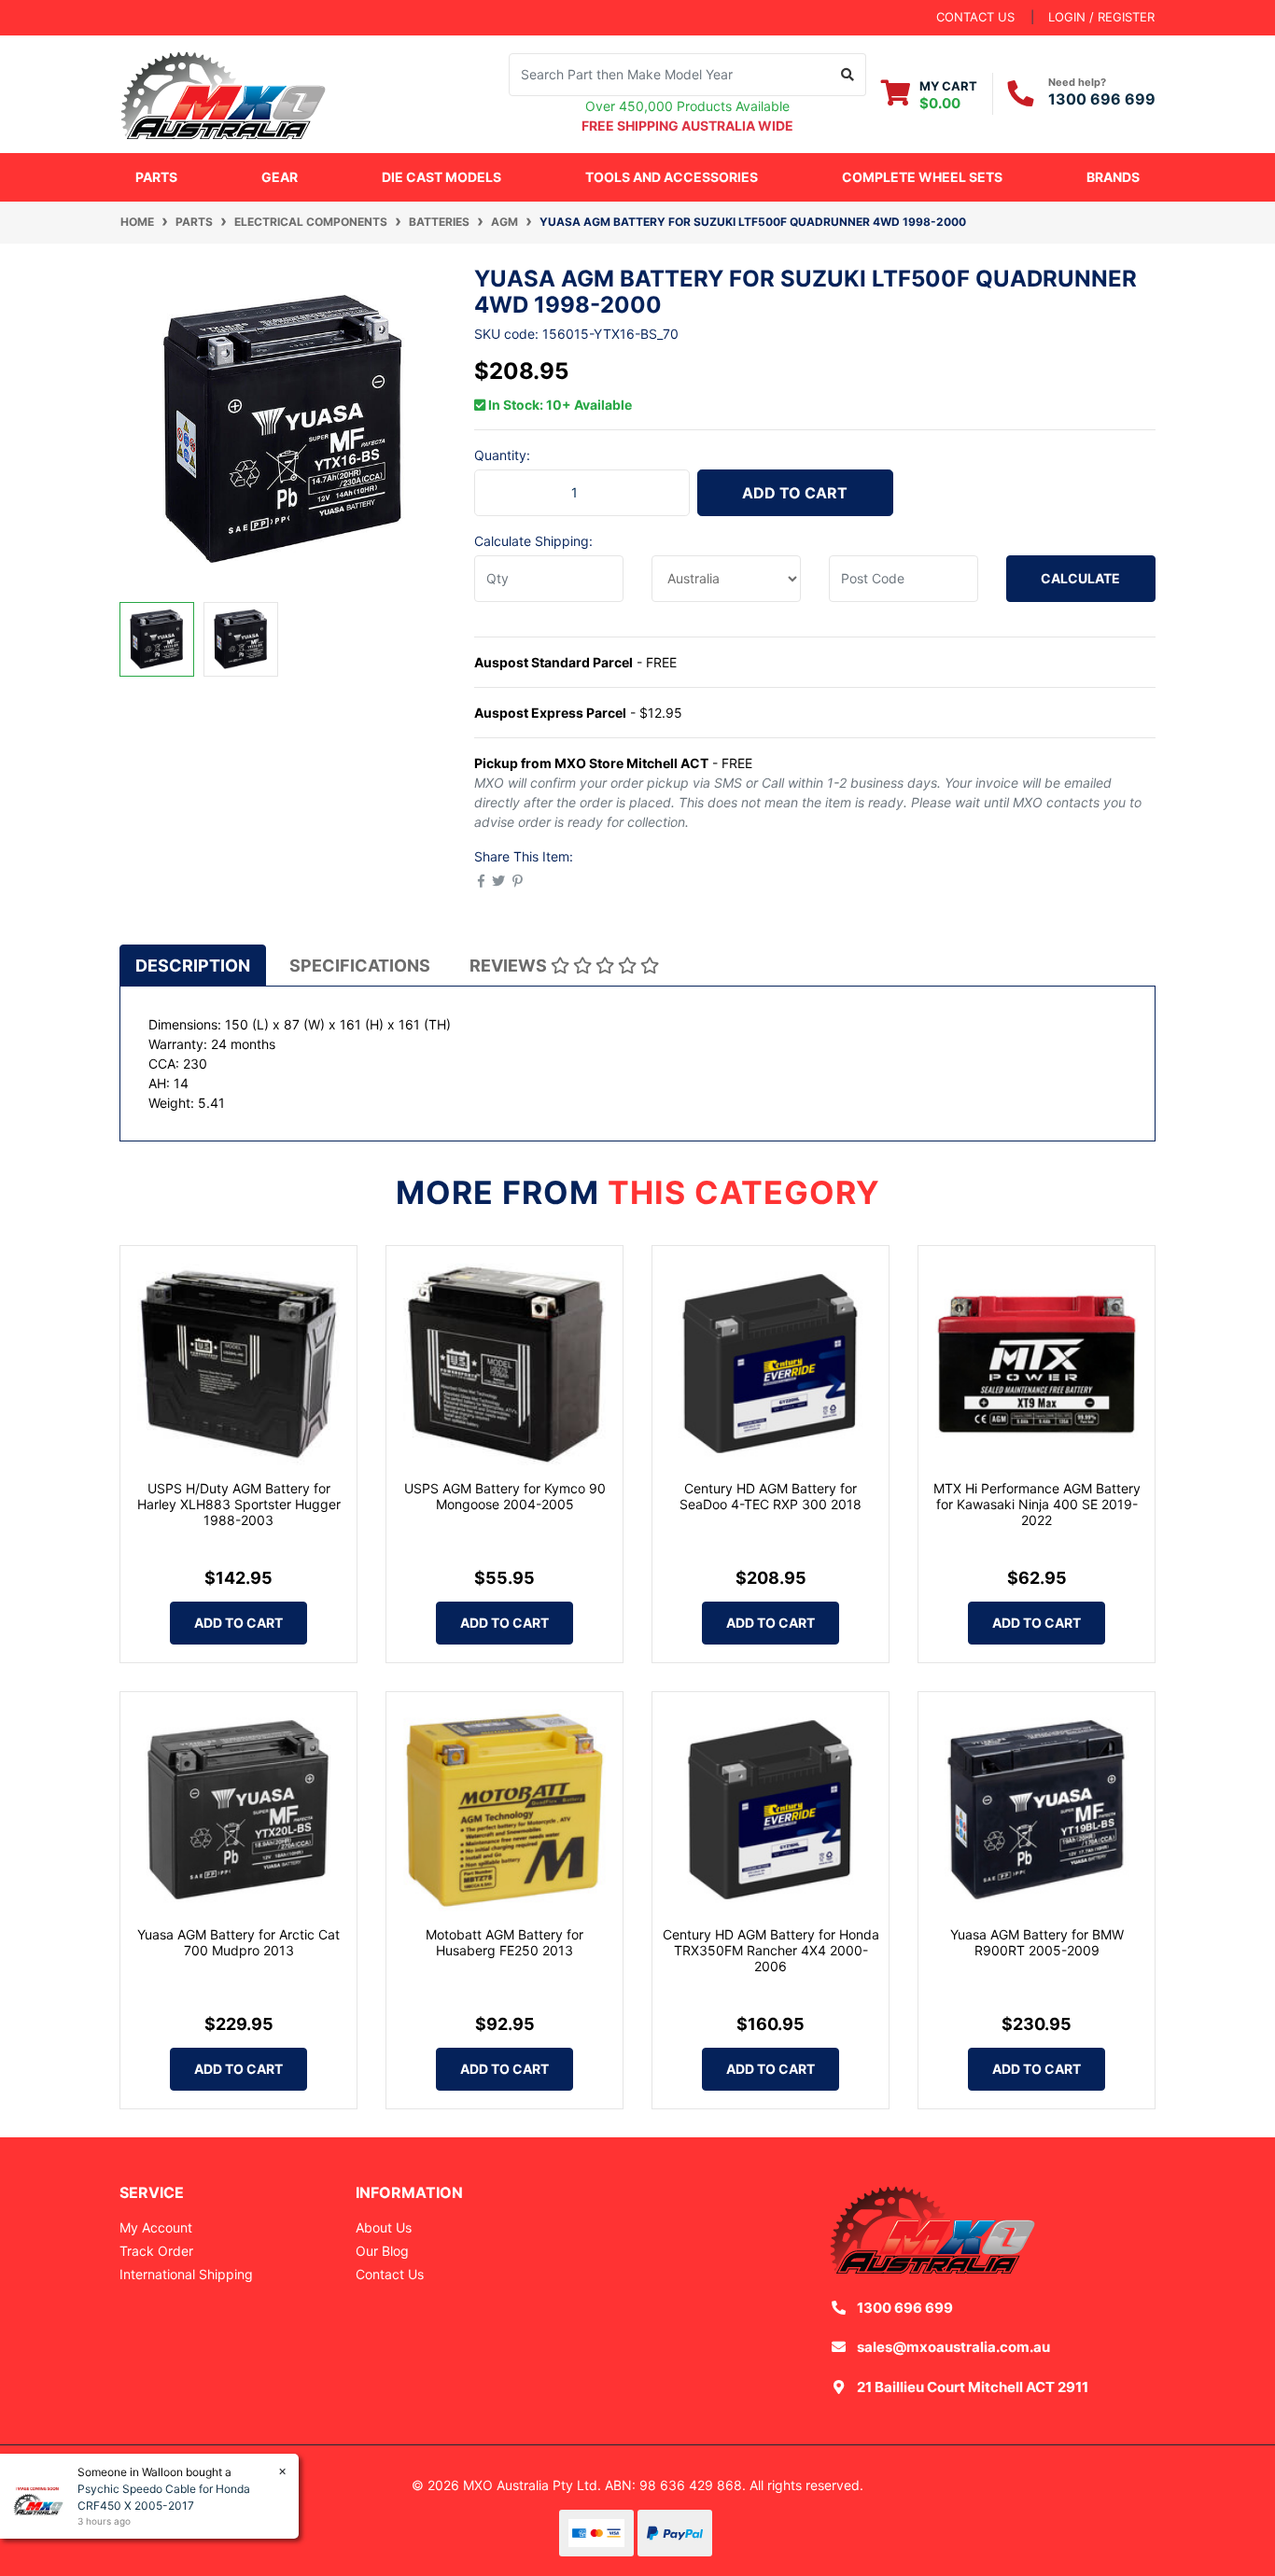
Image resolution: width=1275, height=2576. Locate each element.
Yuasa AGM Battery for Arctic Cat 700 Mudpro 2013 (238, 1942)
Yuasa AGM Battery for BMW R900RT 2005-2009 (1037, 1942)
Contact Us (390, 2274)
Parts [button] (156, 177)
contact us (975, 17)
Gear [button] (280, 177)
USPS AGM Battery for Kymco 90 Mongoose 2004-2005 (505, 1496)
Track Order (156, 2251)
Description (193, 966)
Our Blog (382, 2251)
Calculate (1080, 578)
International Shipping (186, 2274)
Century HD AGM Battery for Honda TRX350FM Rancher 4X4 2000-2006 (771, 1950)
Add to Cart (795, 493)
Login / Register (1101, 17)
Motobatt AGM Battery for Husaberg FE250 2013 (504, 1942)
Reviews (510, 966)
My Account (156, 2227)
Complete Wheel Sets (922, 177)
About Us (384, 2227)
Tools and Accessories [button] (672, 177)
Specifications (360, 966)
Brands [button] (1113, 177)
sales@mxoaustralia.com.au (953, 2347)
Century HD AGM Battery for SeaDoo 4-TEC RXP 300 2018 (771, 1496)
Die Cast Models (441, 177)
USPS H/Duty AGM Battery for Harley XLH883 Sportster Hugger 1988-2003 (239, 1504)
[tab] (193, 965)
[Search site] (848, 75)
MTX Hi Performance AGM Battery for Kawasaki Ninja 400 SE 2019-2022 (1037, 1504)
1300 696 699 (1102, 99)
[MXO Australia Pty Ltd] (223, 92)
